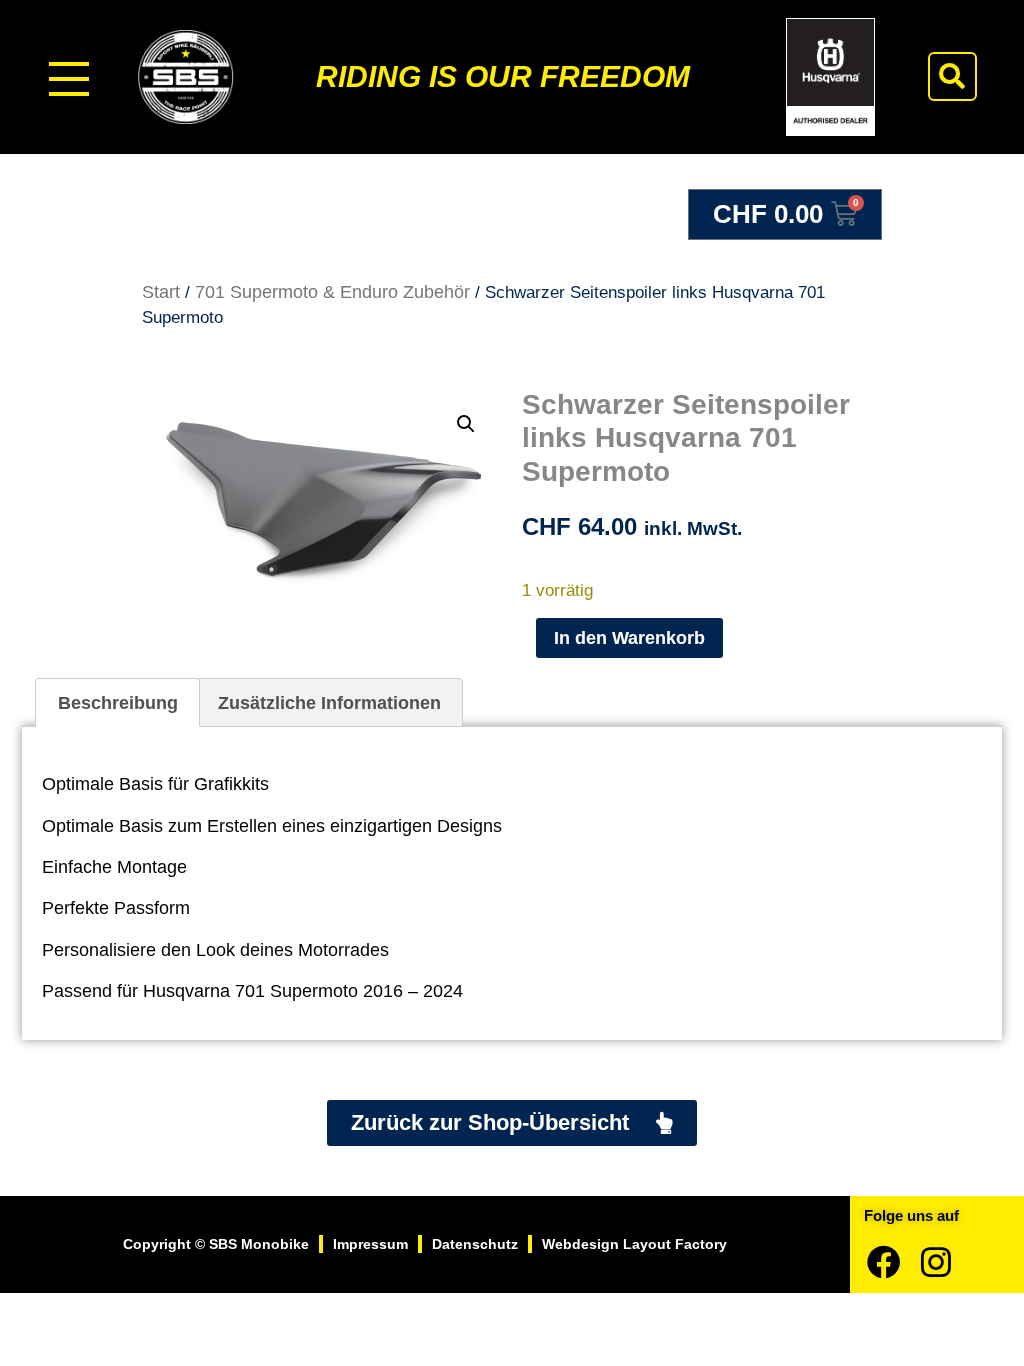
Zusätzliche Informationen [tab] (329, 703)
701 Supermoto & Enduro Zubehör (332, 292)
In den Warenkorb (629, 638)
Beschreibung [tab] (118, 703)
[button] (952, 76)
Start (161, 292)
